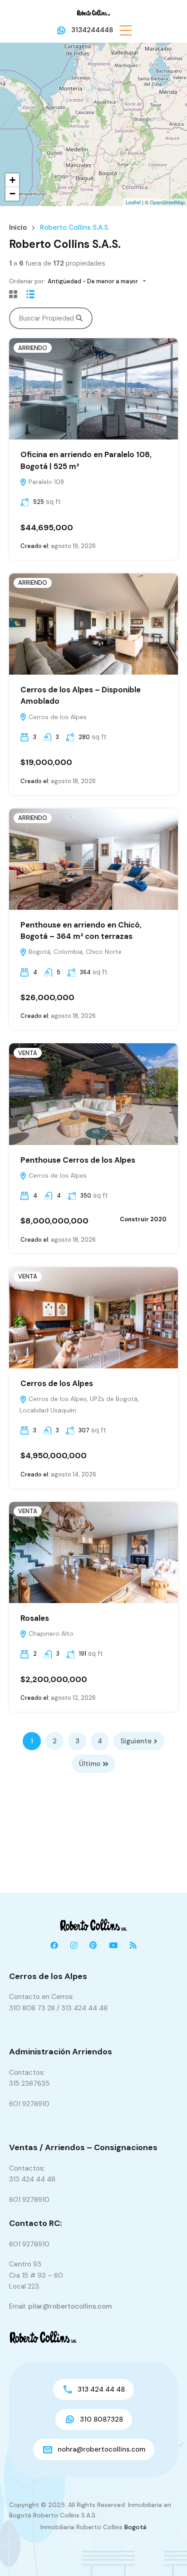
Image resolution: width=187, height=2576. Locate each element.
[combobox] (100, 281)
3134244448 (92, 30)
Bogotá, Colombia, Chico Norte (74, 952)
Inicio (18, 228)
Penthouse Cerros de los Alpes (78, 1160)
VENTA (28, 1053)
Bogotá (135, 2527)
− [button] (12, 194)
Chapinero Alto (50, 1633)
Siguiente (136, 1741)
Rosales (35, 1618)
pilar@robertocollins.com (70, 2306)
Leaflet (133, 202)
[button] (126, 30)
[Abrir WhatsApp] (164, 2553)
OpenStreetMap (167, 202)
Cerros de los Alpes (57, 717)
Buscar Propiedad (47, 318)
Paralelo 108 (46, 482)
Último (90, 1764)
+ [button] (12, 180)
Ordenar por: (27, 281)
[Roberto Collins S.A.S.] (94, 12)
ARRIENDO (33, 348)
